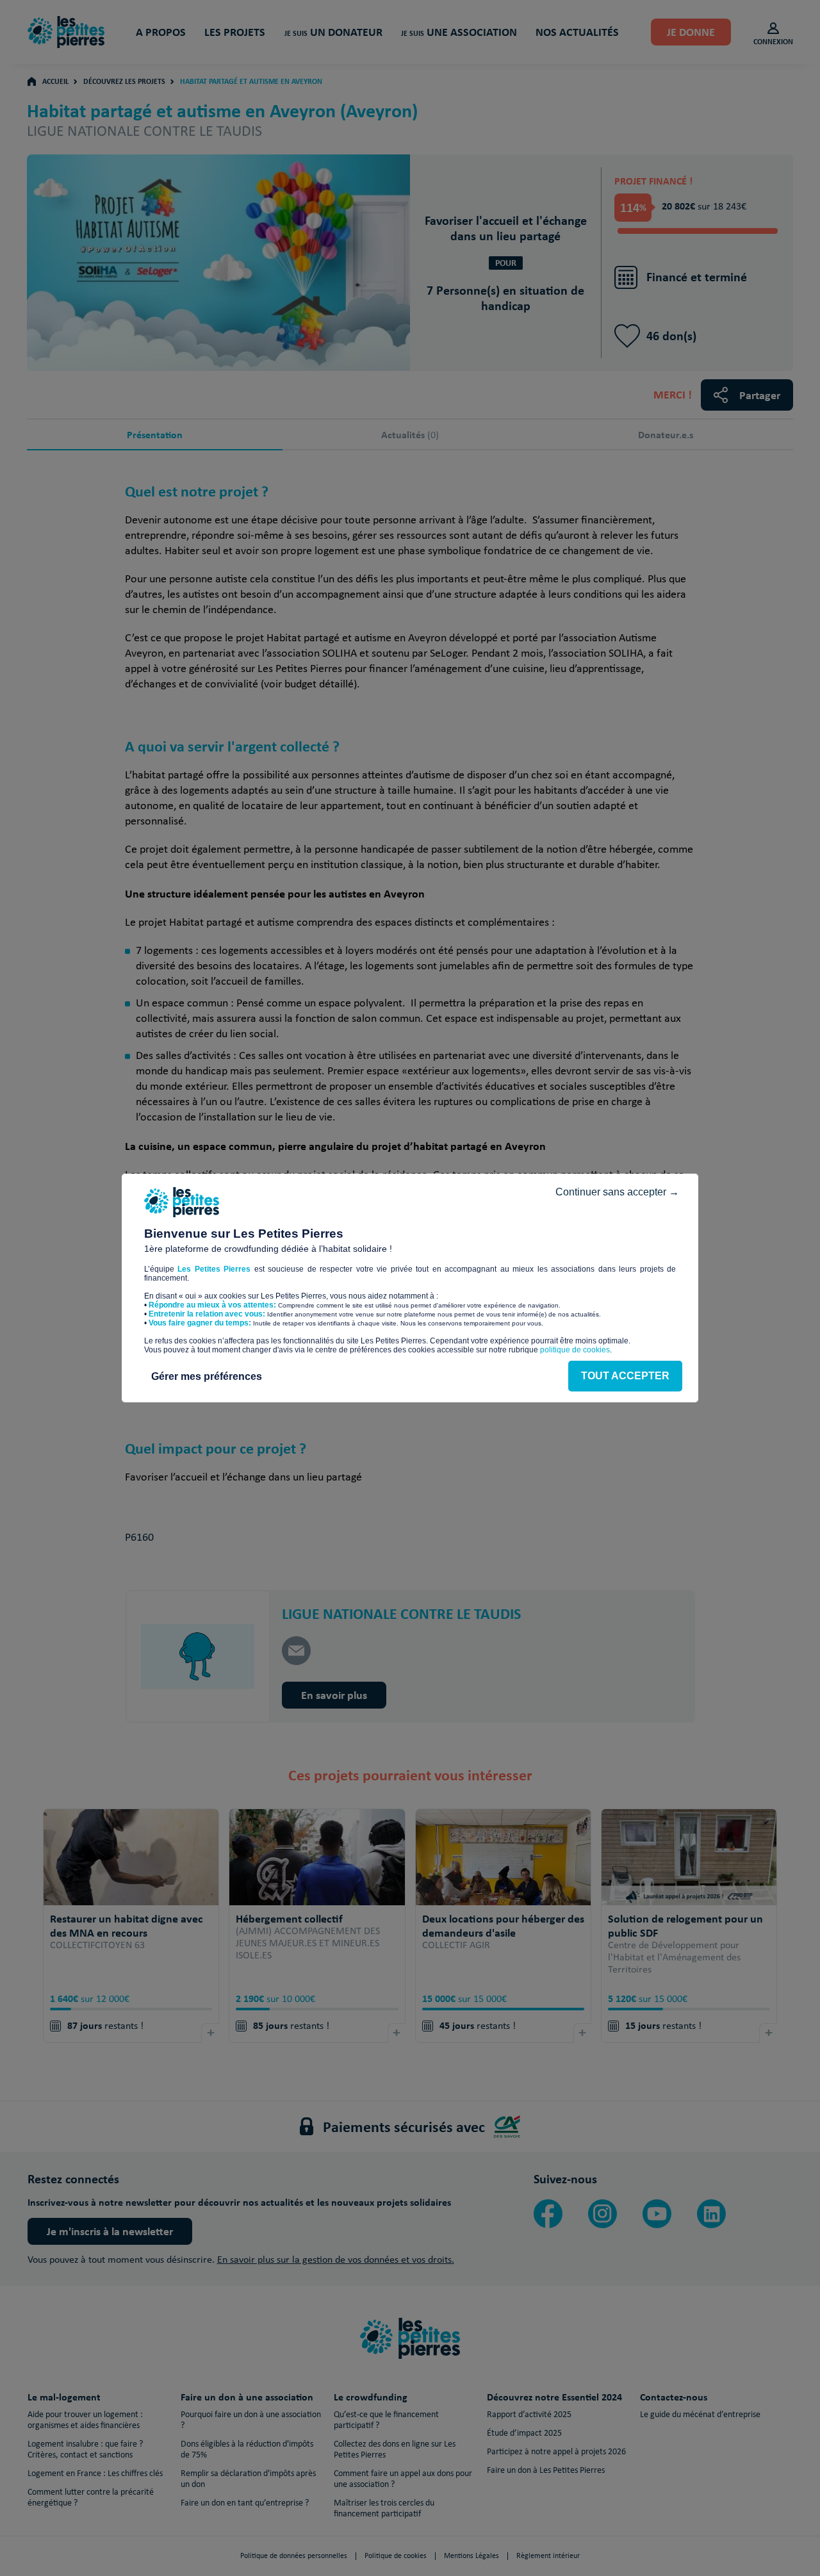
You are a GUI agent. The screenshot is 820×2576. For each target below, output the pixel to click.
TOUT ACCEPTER (625, 1376)
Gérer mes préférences (207, 1376)
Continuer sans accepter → (617, 1192)
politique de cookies (575, 1350)
